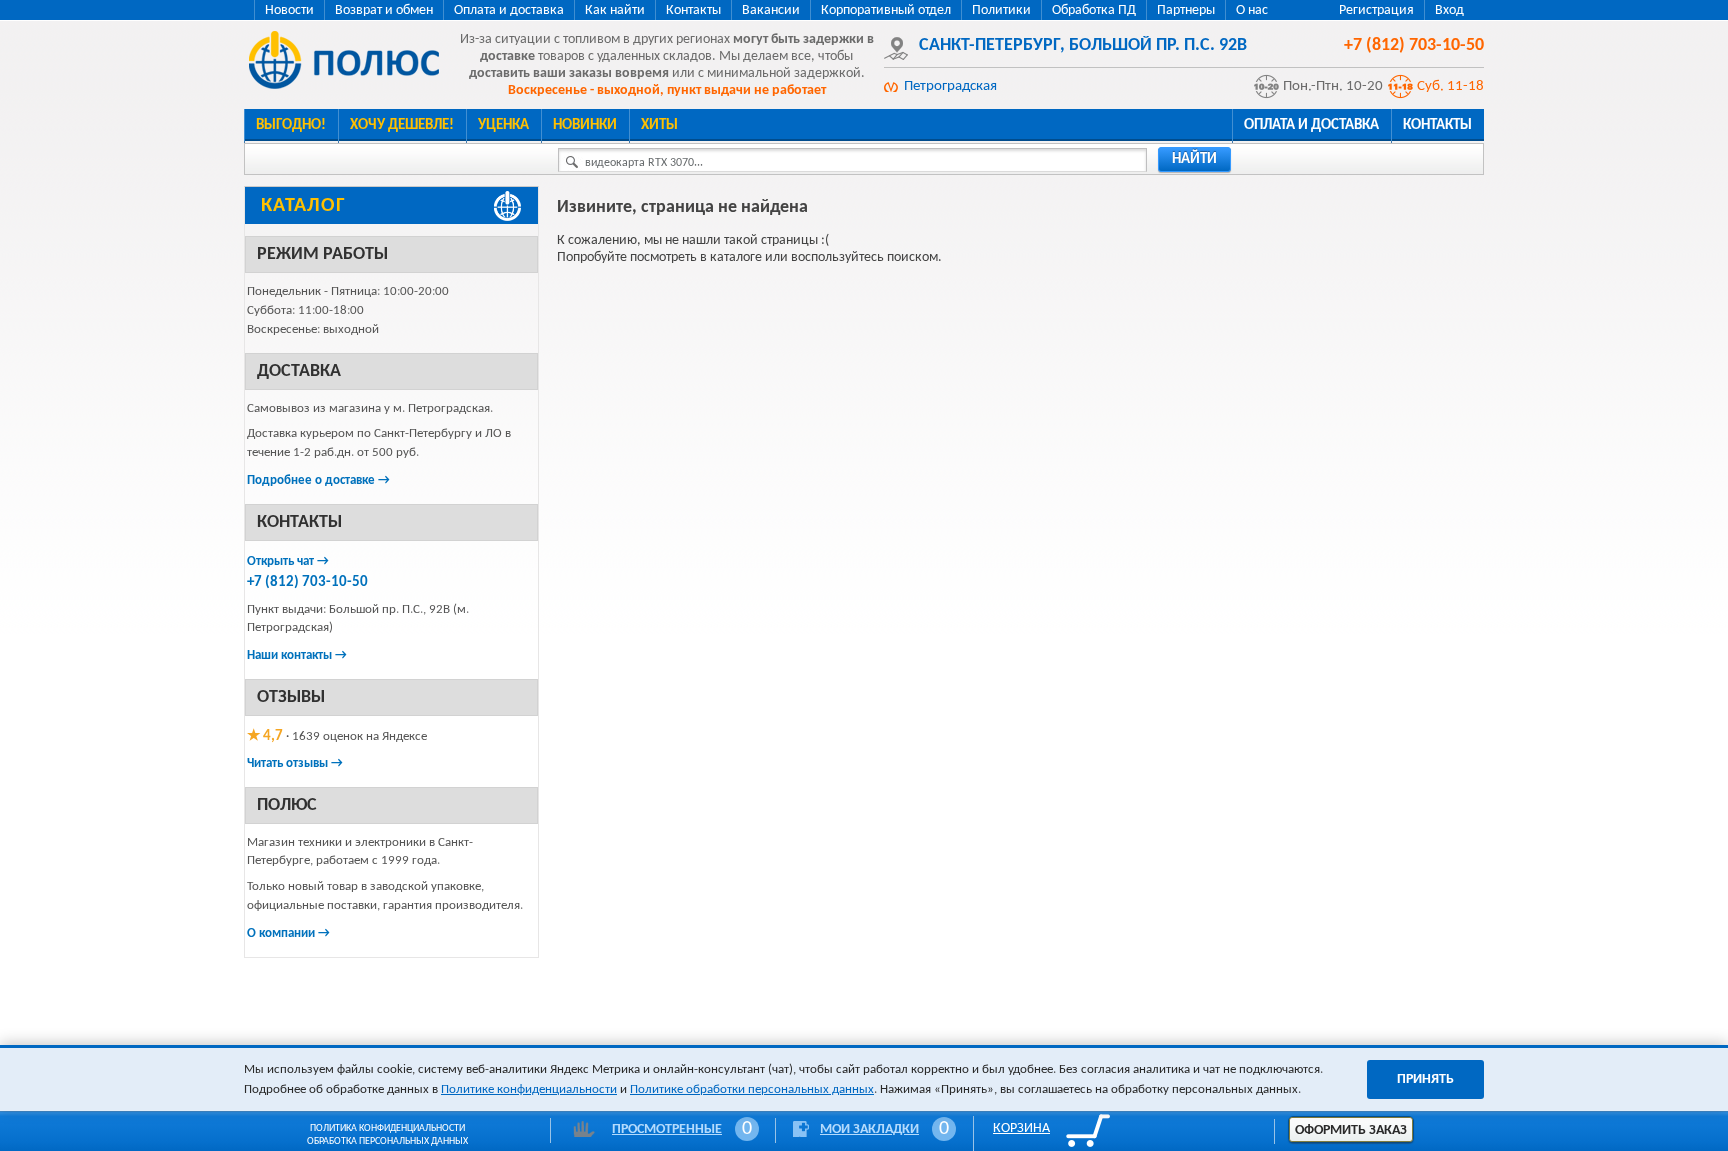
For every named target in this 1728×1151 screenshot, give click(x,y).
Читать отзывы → (295, 763)
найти (1194, 159)
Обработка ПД (1094, 10)
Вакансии (771, 10)
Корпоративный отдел (886, 10)
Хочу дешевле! (402, 125)
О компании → (288, 933)
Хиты (659, 125)
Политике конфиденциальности (529, 1089)
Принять (1425, 1079)
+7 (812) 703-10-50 (307, 582)
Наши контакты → (297, 655)
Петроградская (950, 86)
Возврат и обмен (384, 10)
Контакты (693, 10)
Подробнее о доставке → (318, 480)
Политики (1001, 10)
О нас (1252, 10)
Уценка (503, 125)
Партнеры (1186, 10)
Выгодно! (291, 125)
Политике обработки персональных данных (752, 1089)
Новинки (585, 125)
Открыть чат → (288, 561)
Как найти (615, 10)
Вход (1449, 10)
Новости (289, 10)
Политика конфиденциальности (387, 1128)
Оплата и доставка (509, 10)
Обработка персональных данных (387, 1141)
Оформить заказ (1351, 1130)
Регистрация (1376, 10)
